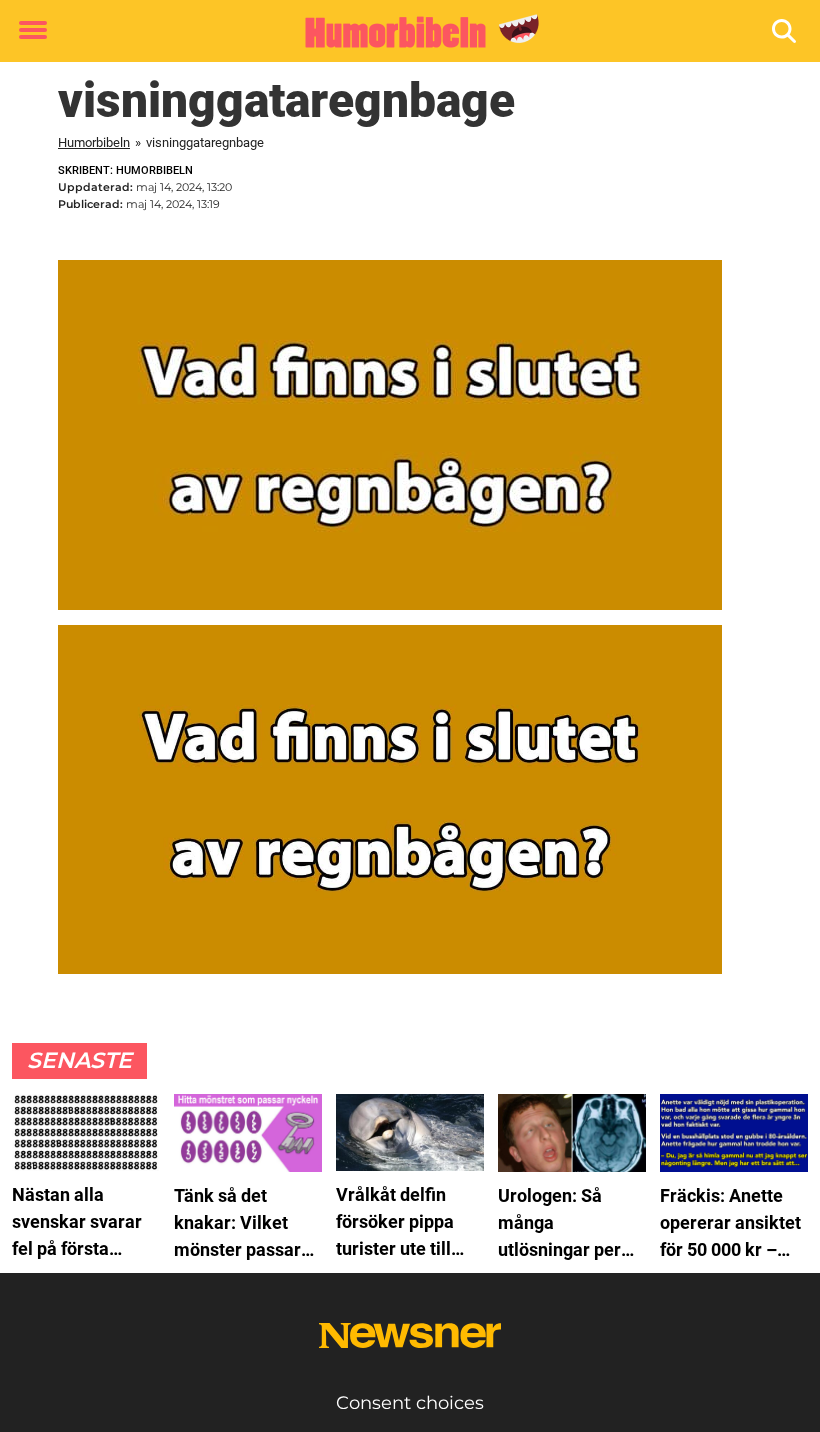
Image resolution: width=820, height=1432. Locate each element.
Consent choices (410, 1403)
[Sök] (785, 31)
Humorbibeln (94, 142)
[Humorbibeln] (402, 32)
